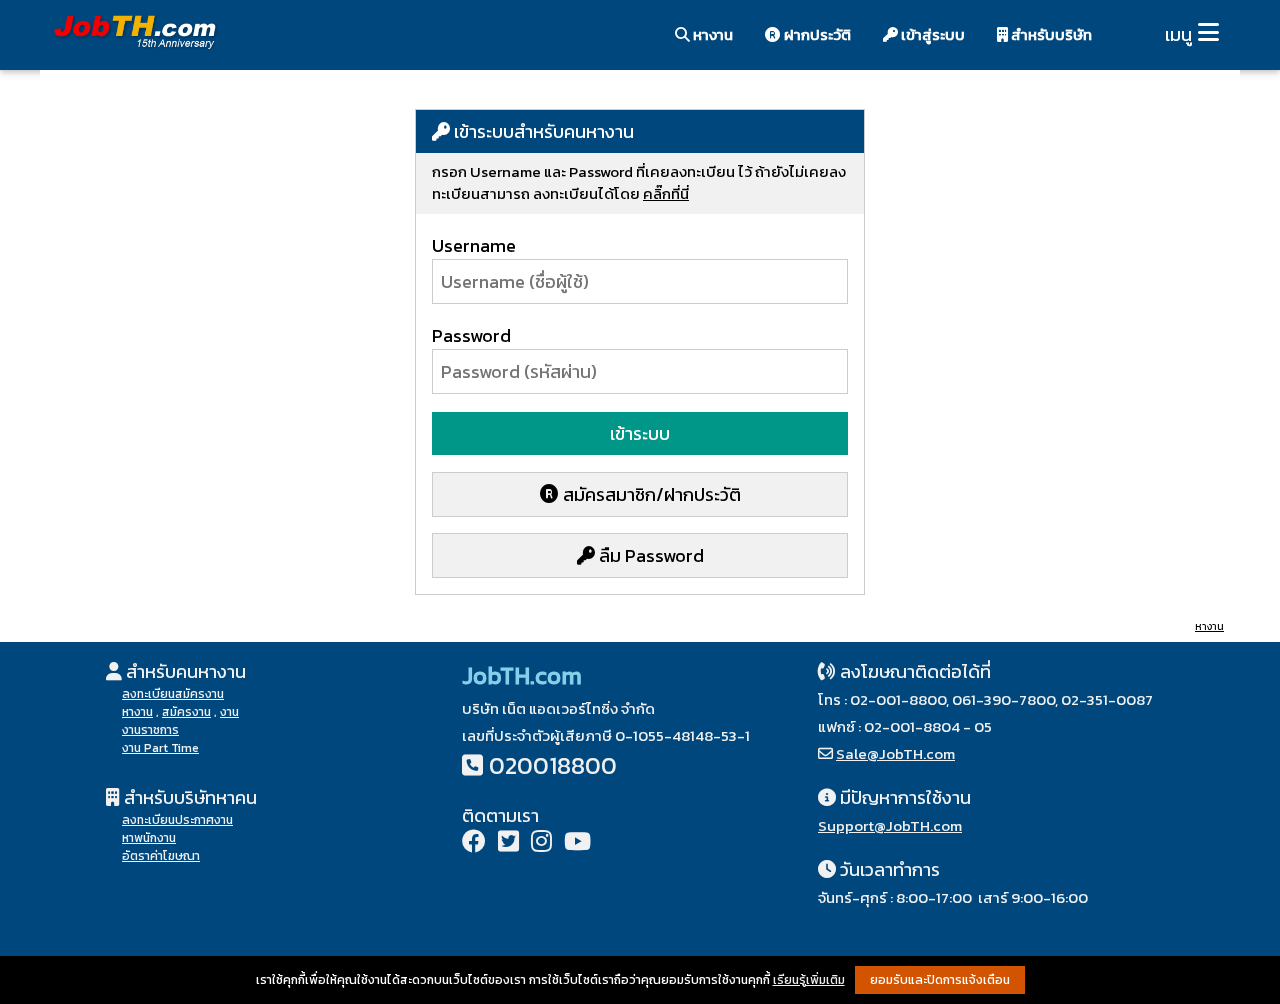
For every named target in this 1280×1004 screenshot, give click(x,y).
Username (474, 245)
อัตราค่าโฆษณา (161, 856)
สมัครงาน (186, 712)
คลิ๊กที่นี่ (666, 193)
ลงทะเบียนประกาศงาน (177, 820)
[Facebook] (474, 843)
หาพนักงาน (149, 838)
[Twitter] (508, 843)
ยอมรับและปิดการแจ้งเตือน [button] (940, 980)
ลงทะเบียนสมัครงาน (173, 694)
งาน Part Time (160, 748)
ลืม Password (649, 555)
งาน (229, 712)
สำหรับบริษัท (1050, 34)
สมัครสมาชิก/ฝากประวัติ (650, 494)
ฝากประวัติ (816, 34)
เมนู (1178, 34)
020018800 (553, 765)
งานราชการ (150, 730)
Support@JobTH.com (890, 825)
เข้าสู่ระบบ (931, 34)
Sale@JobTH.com (895, 753)
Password (471, 335)
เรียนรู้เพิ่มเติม (809, 980)
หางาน (711, 34)
